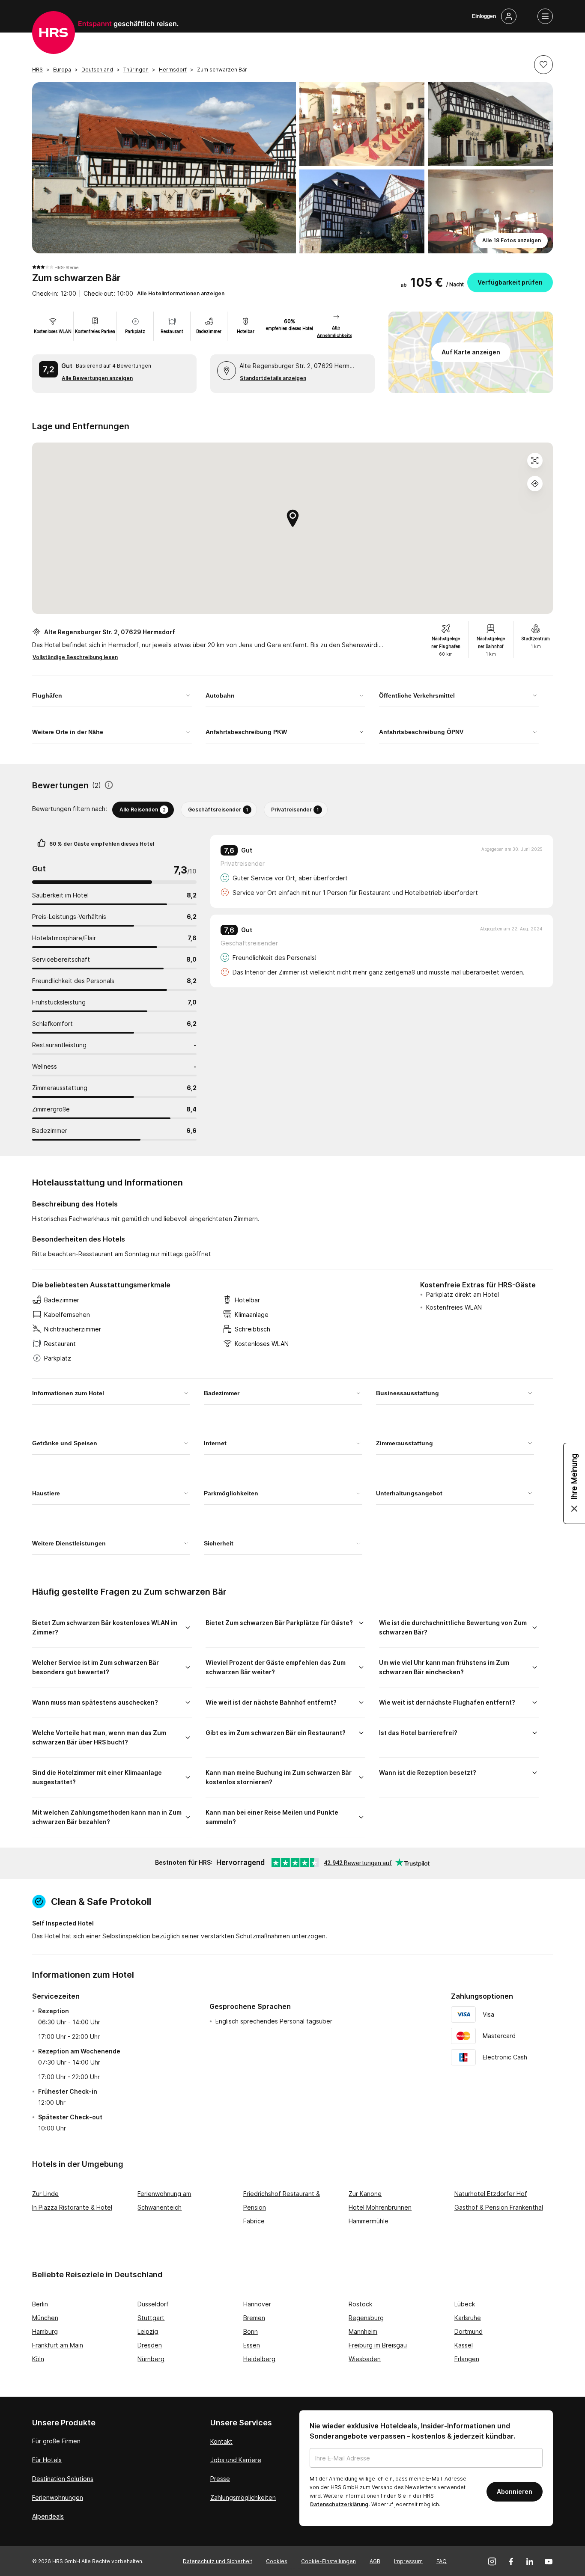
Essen (252, 2345)
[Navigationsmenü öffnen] (545, 16)
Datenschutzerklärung (339, 2504)
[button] (543, 65)
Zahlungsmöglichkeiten (243, 2497)
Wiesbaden (365, 2359)
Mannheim (363, 2331)
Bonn (251, 2331)
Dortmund (469, 2331)
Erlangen (467, 2359)
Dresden (150, 2345)
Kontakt (221, 2441)
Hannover (257, 2304)
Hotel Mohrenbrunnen (380, 2207)
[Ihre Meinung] (574, 1483)
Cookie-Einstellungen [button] (328, 2561)
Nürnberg (151, 2359)
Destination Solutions (63, 2479)
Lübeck (465, 2304)
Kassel (464, 2345)
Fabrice (254, 2221)
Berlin (40, 2304)
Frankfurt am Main (58, 2345)
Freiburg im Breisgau (378, 2345)
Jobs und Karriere (236, 2460)
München (45, 2318)
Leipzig (148, 2331)
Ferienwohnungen (58, 2497)
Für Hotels (47, 2460)
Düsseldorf (153, 2304)
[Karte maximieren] (535, 461)
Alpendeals (48, 2516)
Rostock (360, 2304)
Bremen (254, 2318)
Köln (38, 2359)
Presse (220, 2479)
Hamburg (45, 2331)
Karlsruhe (468, 2318)
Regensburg (366, 2318)
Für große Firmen (56, 2441)
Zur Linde (45, 2194)
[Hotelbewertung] (109, 786)
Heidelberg (259, 2359)
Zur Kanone (365, 2194)
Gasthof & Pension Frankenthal (499, 2207)
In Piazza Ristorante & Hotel (72, 2207)
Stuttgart (151, 2318)
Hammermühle (369, 2221)
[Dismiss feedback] (574, 1509)
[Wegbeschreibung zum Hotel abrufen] (535, 484)
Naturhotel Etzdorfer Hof (491, 2194)
